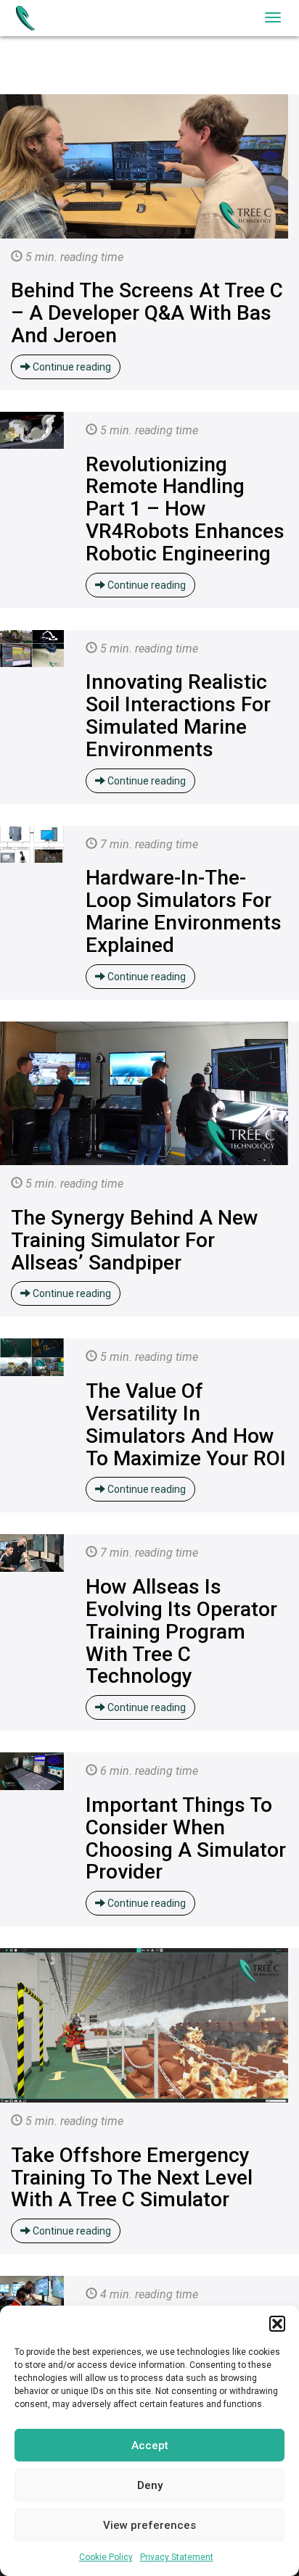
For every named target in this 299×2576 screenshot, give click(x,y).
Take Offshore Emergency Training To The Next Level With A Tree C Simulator (132, 2178)
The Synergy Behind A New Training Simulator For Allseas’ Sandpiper (135, 1240)
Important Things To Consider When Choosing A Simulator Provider (186, 1838)
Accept (150, 2445)
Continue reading (71, 367)
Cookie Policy (106, 2557)
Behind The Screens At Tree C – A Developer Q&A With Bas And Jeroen (147, 313)
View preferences (149, 2525)
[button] (277, 2324)
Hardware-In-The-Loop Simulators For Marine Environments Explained (184, 911)
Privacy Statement (177, 2557)
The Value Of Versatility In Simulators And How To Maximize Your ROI (186, 1424)
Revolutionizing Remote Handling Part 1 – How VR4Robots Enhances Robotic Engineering (185, 509)
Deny (150, 2485)
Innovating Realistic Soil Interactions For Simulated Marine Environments (178, 715)
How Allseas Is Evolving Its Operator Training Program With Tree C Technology (181, 1631)
